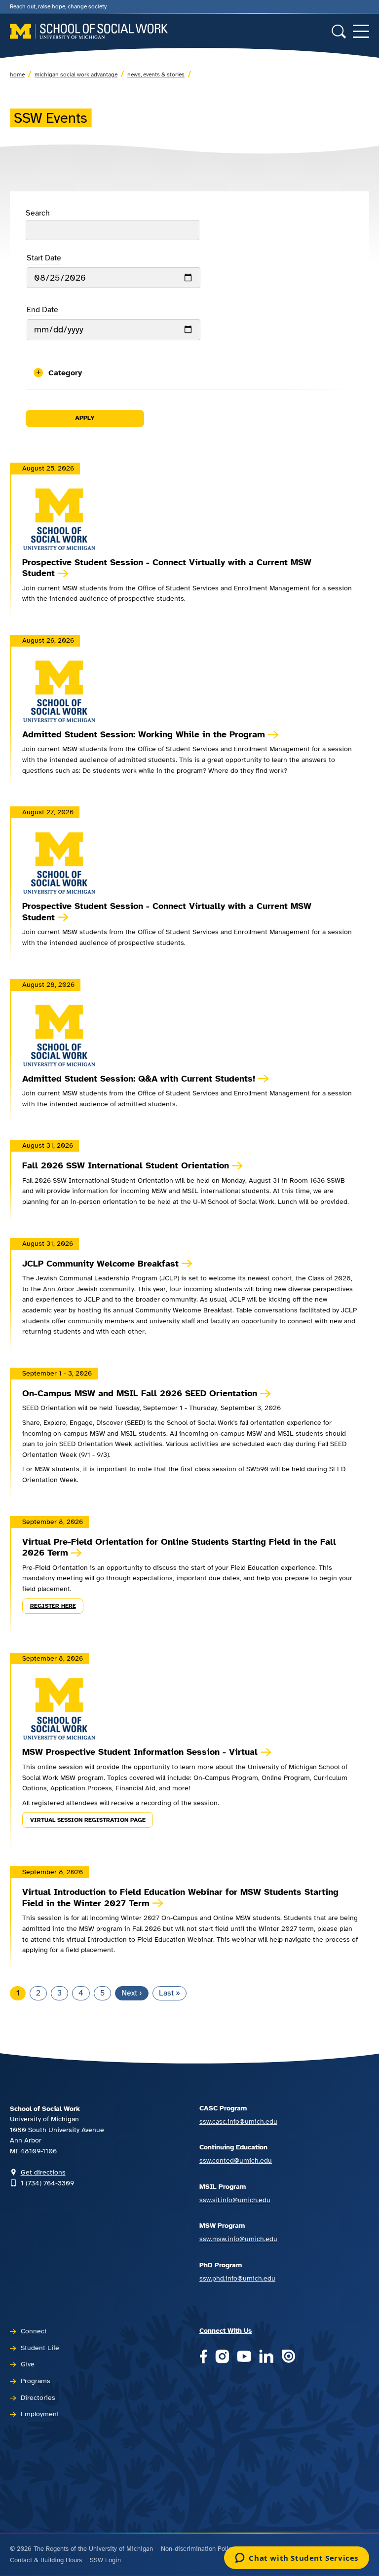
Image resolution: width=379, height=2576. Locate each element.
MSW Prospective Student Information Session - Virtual (140, 1752)
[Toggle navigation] (361, 31)
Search (38, 213)
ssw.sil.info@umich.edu (235, 2200)
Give (28, 2364)
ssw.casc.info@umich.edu (238, 2121)
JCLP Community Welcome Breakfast (100, 1264)
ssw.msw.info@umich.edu (238, 2239)
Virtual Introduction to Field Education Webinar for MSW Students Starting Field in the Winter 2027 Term (180, 1898)
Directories (38, 2397)
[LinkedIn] (266, 2357)
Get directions (43, 2172)
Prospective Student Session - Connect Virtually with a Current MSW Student (167, 568)
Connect (34, 2331)
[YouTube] (244, 2357)
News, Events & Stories (156, 74)
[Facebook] (203, 2357)
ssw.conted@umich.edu (236, 2160)
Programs (36, 2381)
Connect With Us (226, 2330)
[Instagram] (222, 2357)
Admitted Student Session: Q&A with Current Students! (139, 1079)
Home (17, 74)
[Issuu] (288, 2357)
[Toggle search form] (339, 31)
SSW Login (105, 2560)
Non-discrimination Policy (198, 2549)
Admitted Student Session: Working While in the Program (144, 734)
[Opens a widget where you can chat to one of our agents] (297, 2559)
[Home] (89, 31)
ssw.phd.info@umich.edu (237, 2278)
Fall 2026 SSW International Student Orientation (126, 1165)
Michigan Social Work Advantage (76, 74)
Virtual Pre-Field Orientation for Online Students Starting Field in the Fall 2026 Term (179, 1547)
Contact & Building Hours (46, 2560)
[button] (189, 373)
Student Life (40, 2348)
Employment (40, 2414)
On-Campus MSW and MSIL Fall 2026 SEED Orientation (140, 1393)
